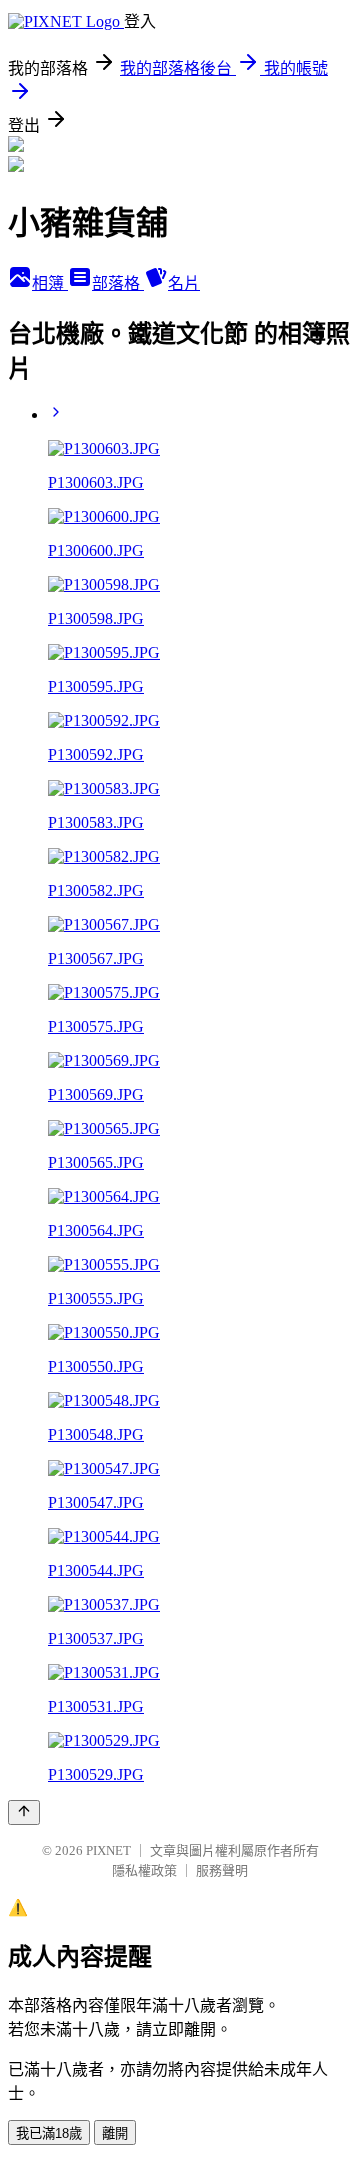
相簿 (50, 283)
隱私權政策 (144, 1870)
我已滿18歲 (49, 2133)
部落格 (118, 283)
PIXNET (108, 1850)
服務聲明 (222, 1870)
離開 (115, 2133)
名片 (184, 283)
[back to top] (24, 1812)
